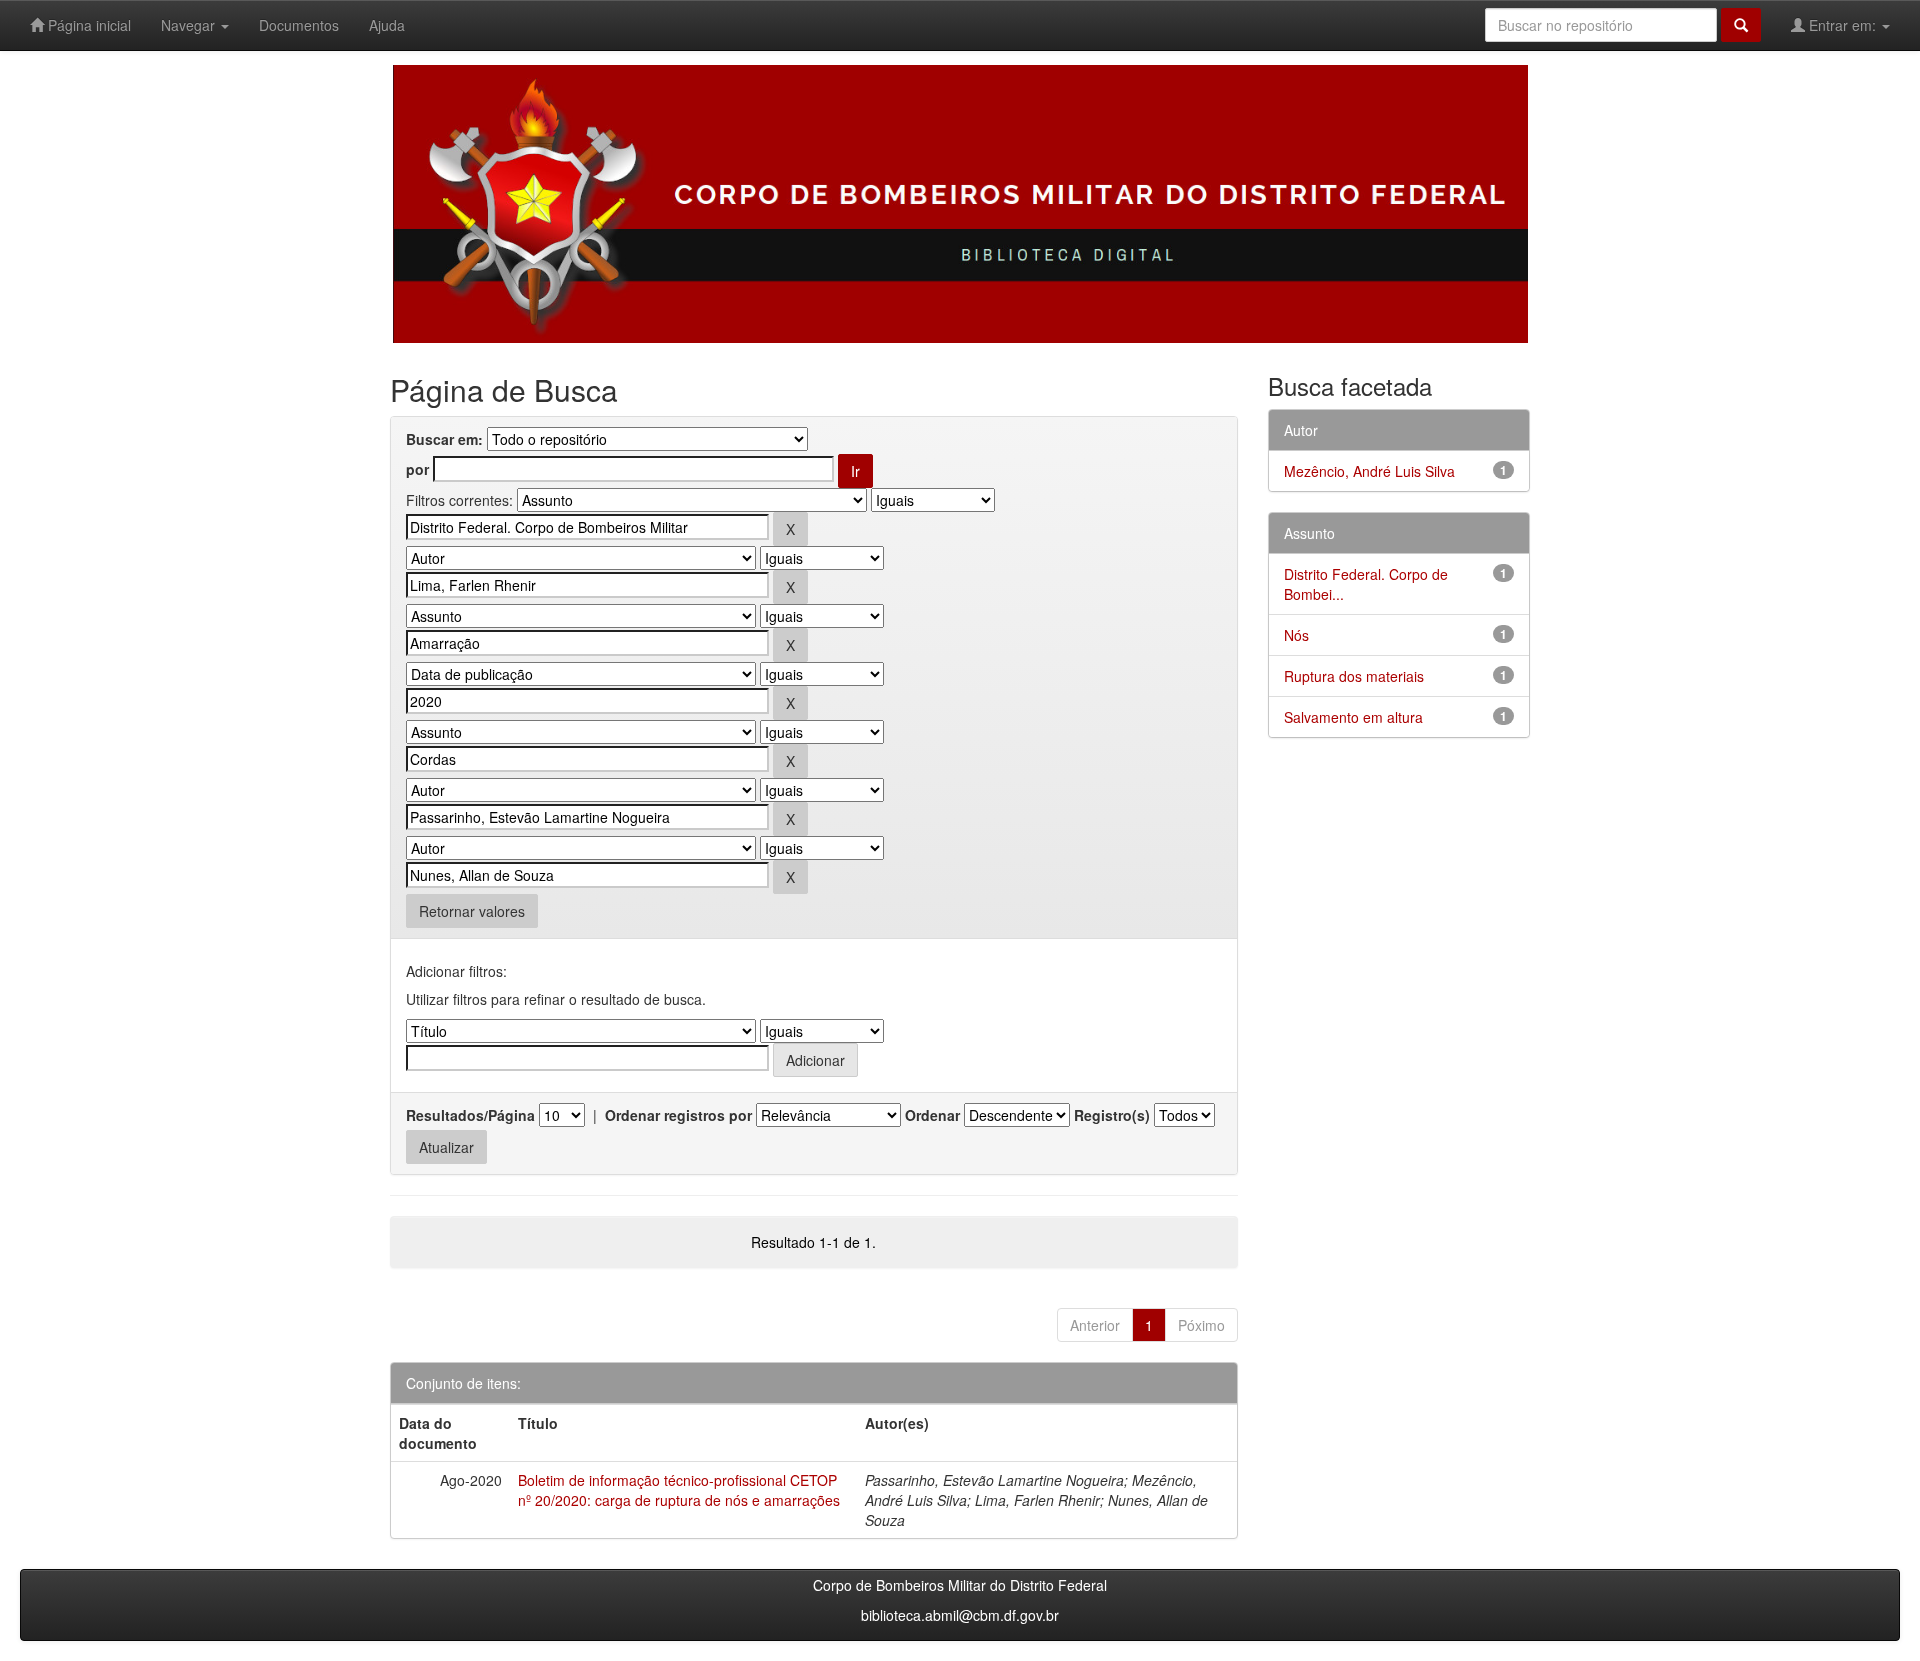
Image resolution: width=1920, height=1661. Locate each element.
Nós (1296, 635)
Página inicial (87, 25)
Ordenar (932, 1115)
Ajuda (387, 25)
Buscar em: (444, 439)
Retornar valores (472, 911)
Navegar (190, 25)
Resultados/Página (470, 1115)
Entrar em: (1842, 25)
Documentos (299, 25)
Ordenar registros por (678, 1115)
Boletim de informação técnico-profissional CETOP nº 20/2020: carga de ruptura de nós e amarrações (679, 1490)
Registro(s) (1112, 1115)
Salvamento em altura (1353, 717)
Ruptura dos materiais (1354, 676)
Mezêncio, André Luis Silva (1369, 471)
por (417, 469)
